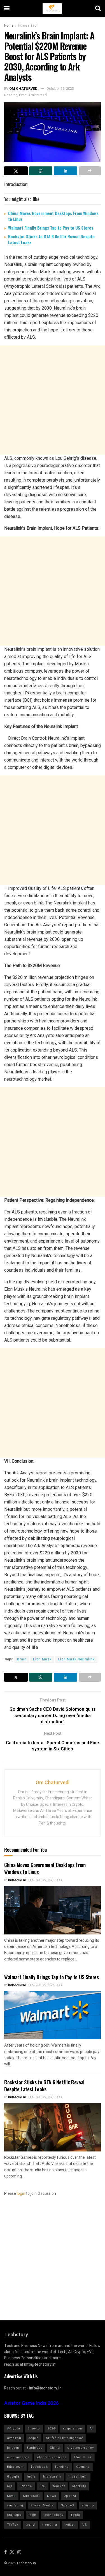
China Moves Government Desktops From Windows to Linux (53, 216)
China (55, 2448)
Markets (79, 2486)
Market (59, 2486)
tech (32, 2515)
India (31, 2477)
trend (30, 2525)
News (52, 2496)
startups (14, 2515)
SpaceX (68, 2505)
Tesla (75, 2515)
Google (13, 2477)
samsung (15, 2505)
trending (50, 2525)
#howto (34, 2428)
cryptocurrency (81, 2448)
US (85, 2525)
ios (10, 2486)
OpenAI (70, 2496)
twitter (70, 2525)
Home (9, 25)
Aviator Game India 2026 (32, 2403)
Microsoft (31, 2496)
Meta (11, 2496)
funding (62, 2467)
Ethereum (15, 2467)
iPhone (26, 2486)
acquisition (72, 2428)
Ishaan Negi (17, 1880)
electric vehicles (52, 2457)
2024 (51, 2428)
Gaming (83, 2467)
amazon (14, 2438)
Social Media (42, 2505)
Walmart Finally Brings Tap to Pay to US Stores (51, 228)
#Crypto (14, 2428)
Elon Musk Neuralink (76, 1659)
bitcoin (13, 2448)
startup (88, 2505)
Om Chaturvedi (24, 89)
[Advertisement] (53, 400)
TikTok (13, 2525)
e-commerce (18, 2457)
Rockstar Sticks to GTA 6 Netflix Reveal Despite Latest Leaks (51, 239)
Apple (34, 2438)
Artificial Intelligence (65, 2438)
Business (35, 2448)
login (21, 2194)
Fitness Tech (28, 25)
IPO (43, 2486)
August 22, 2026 (43, 1880)
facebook (39, 2467)
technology (53, 2515)
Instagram (52, 2477)
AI (91, 2428)
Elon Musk (42, 1659)
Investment (78, 2477)
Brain (22, 1659)
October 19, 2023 (60, 89)
